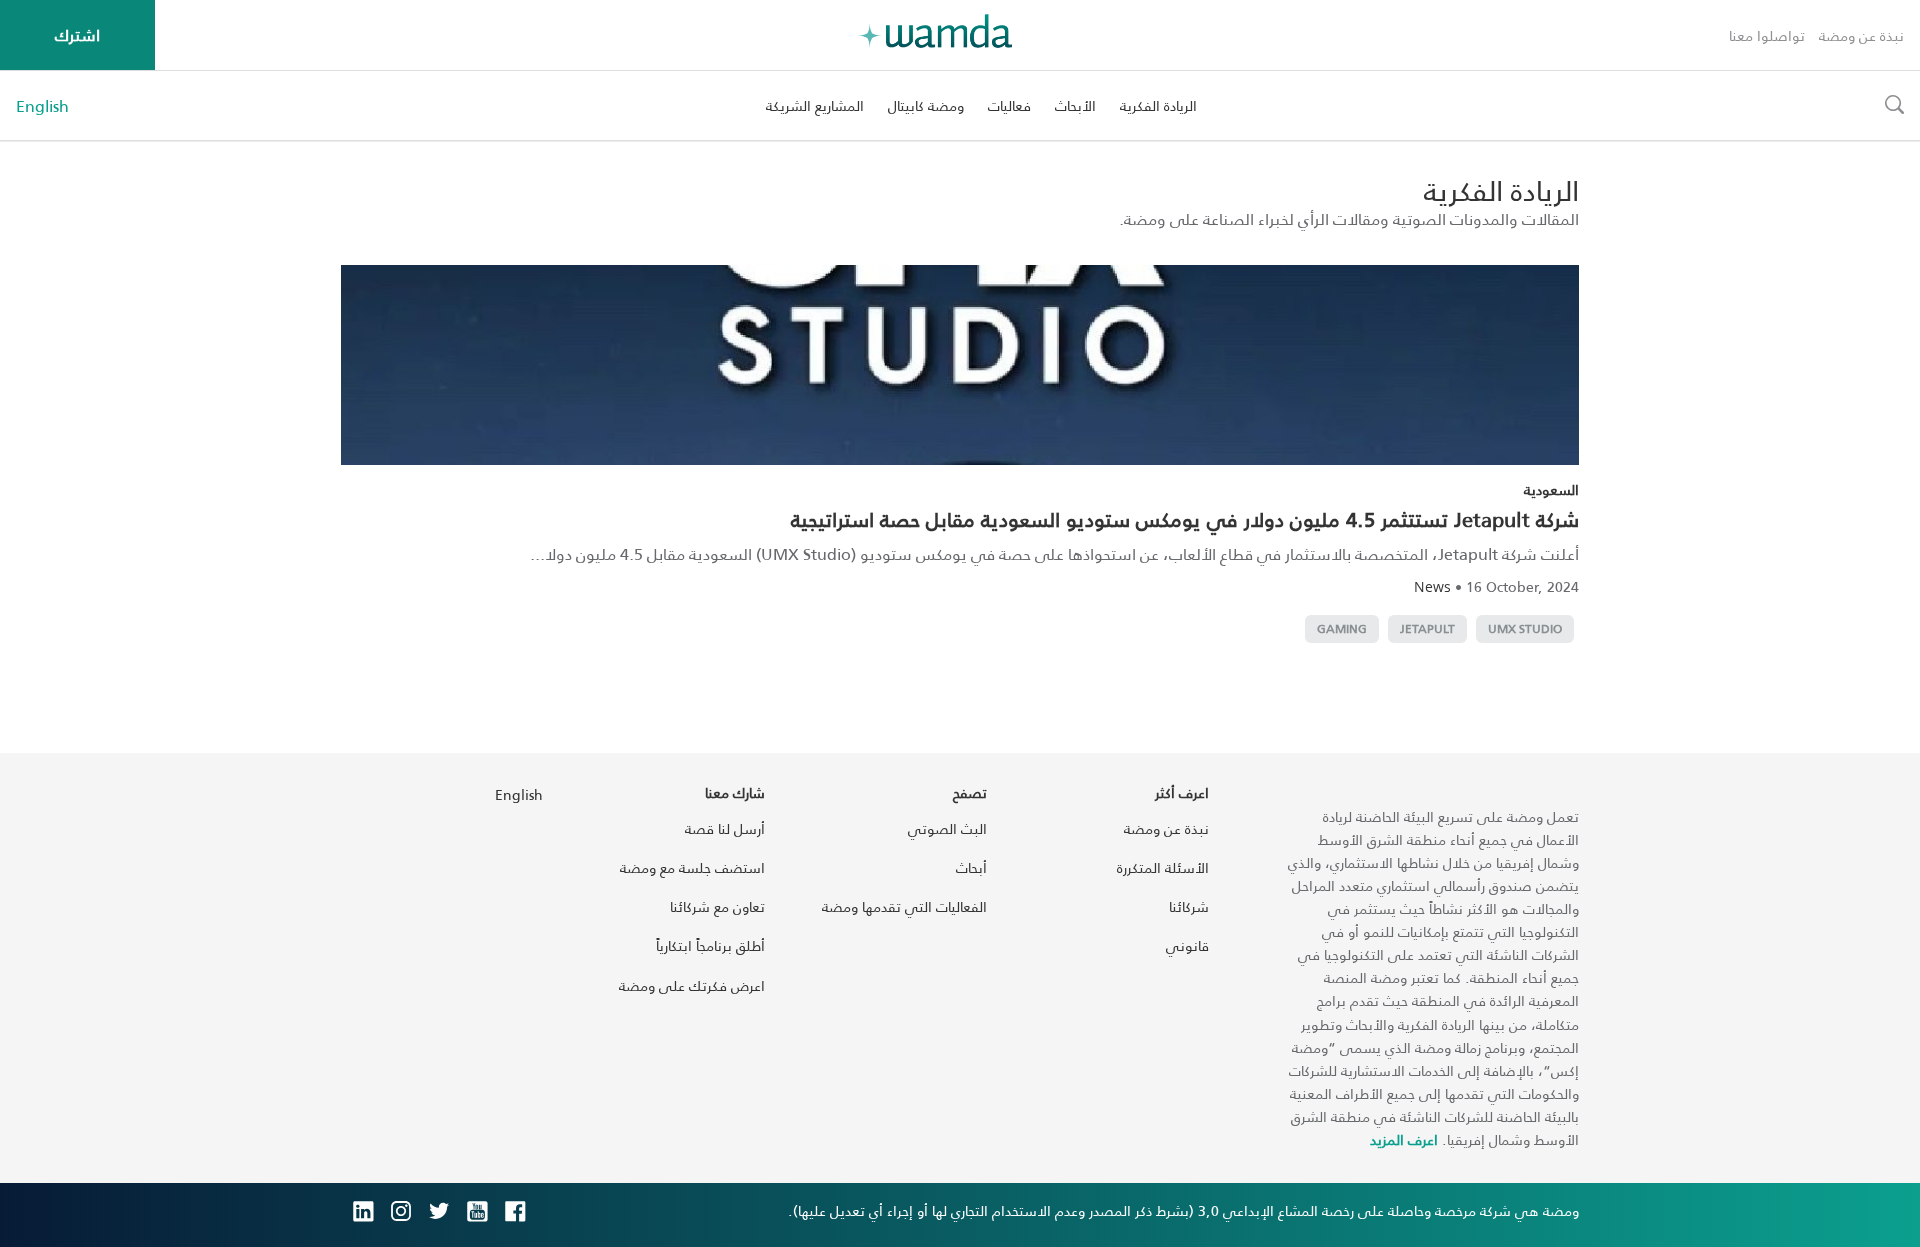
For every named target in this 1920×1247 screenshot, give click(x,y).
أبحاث (971, 867)
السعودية (1551, 489)
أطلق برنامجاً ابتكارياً (710, 945)
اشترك (77, 34)
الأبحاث (1075, 105)
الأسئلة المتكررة (1163, 867)
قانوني (1187, 945)
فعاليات (1009, 105)
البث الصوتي (947, 828)
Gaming (1342, 628)
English (42, 106)
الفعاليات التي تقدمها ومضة (904, 906)
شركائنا (1189, 906)
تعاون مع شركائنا (717, 906)
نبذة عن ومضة (1861, 35)
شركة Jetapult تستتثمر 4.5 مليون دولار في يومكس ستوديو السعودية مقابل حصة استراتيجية (1185, 519)
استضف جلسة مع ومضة (692, 867)
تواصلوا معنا (1767, 35)
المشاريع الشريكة (815, 105)
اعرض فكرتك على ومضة (692, 985)
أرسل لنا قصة (725, 828)
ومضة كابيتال (926, 105)
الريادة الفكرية (1158, 105)
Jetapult (1427, 628)
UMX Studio (1525, 628)
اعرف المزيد (1404, 1139)
